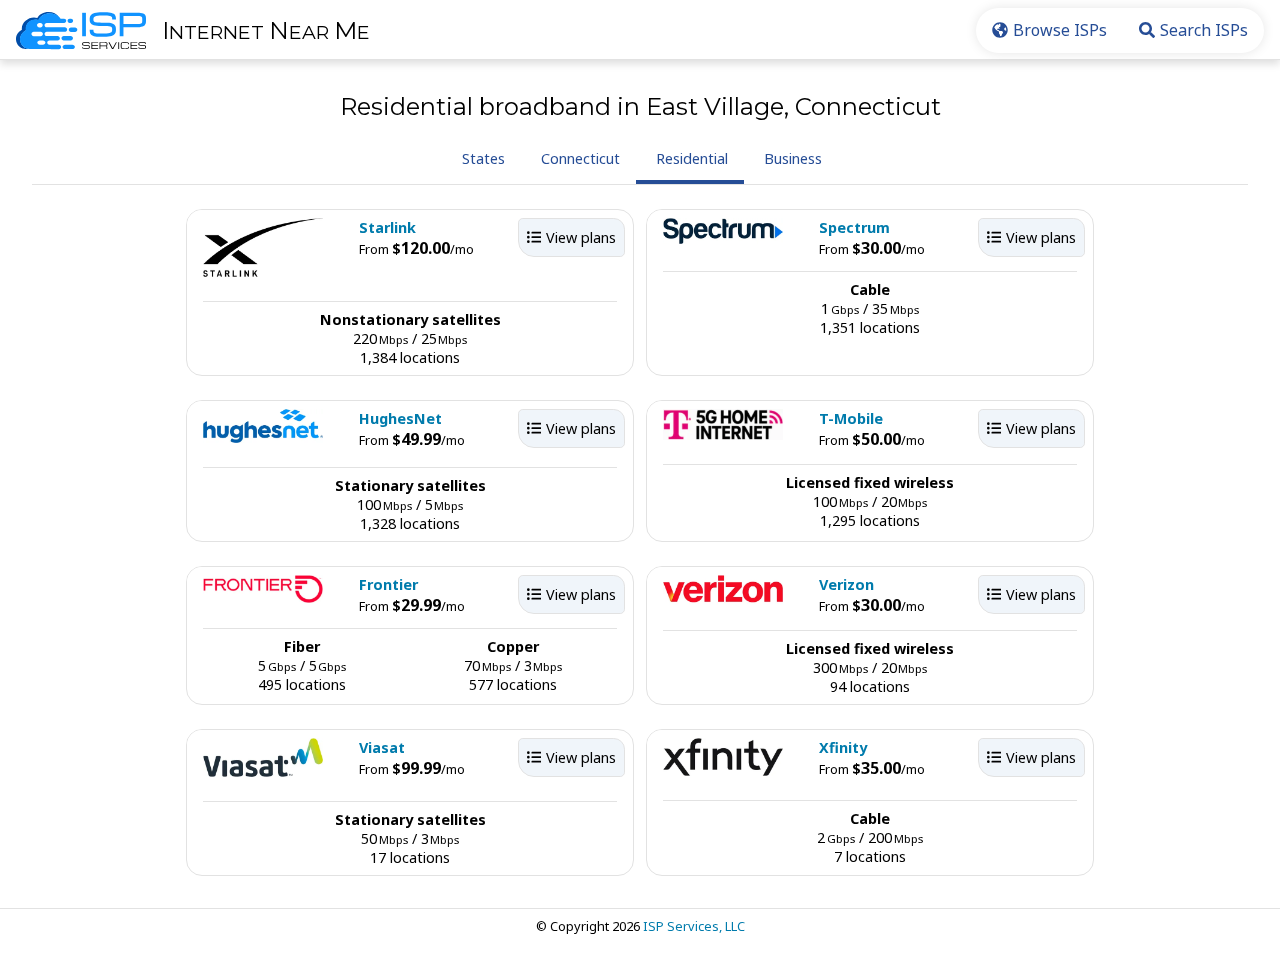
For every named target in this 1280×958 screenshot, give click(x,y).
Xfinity (843, 747)
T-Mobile (851, 418)
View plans (581, 237)
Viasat (382, 747)
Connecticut (580, 158)
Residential (692, 158)
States (483, 158)
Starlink (387, 227)
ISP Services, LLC (694, 926)
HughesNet (400, 418)
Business (793, 158)
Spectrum (854, 227)
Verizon (846, 584)
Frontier (388, 584)
